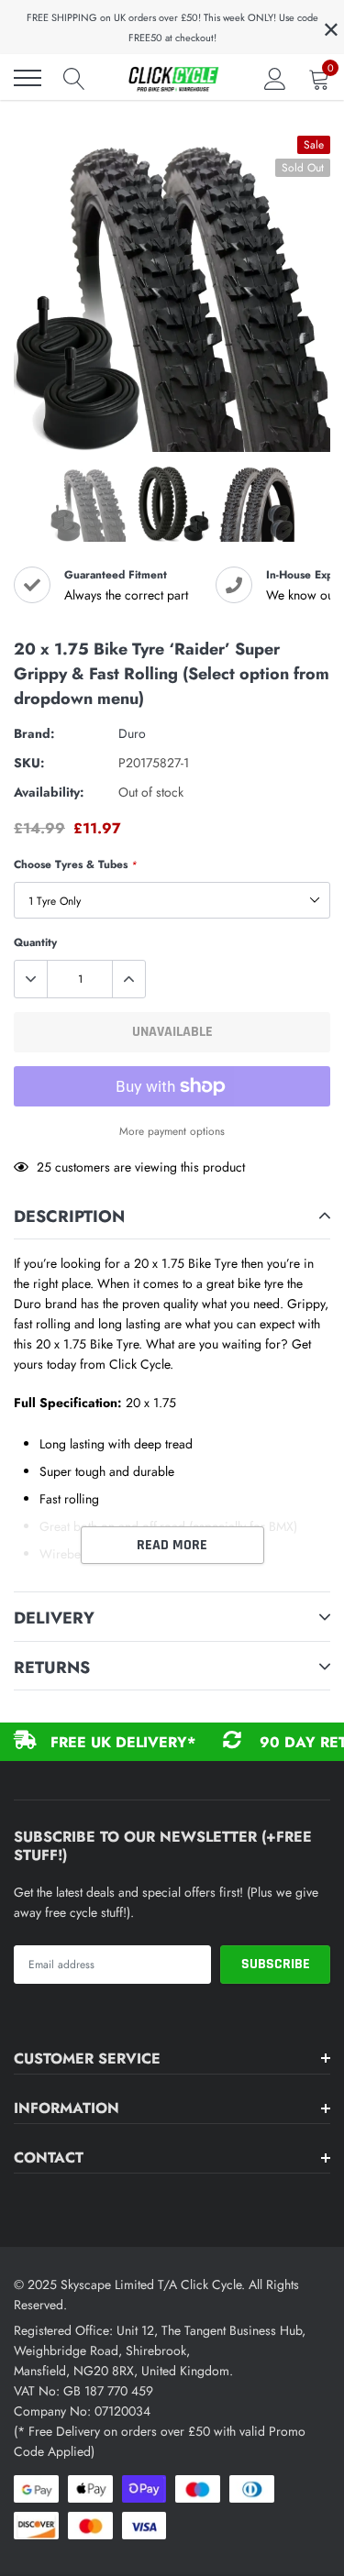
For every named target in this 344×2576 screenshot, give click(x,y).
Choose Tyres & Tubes (75, 864)
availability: (49, 792)
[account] (275, 78)
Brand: (34, 733)
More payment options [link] (172, 1131)
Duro (132, 733)
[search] (74, 78)
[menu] (28, 78)
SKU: (29, 763)
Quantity (35, 942)
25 (44, 1167)
